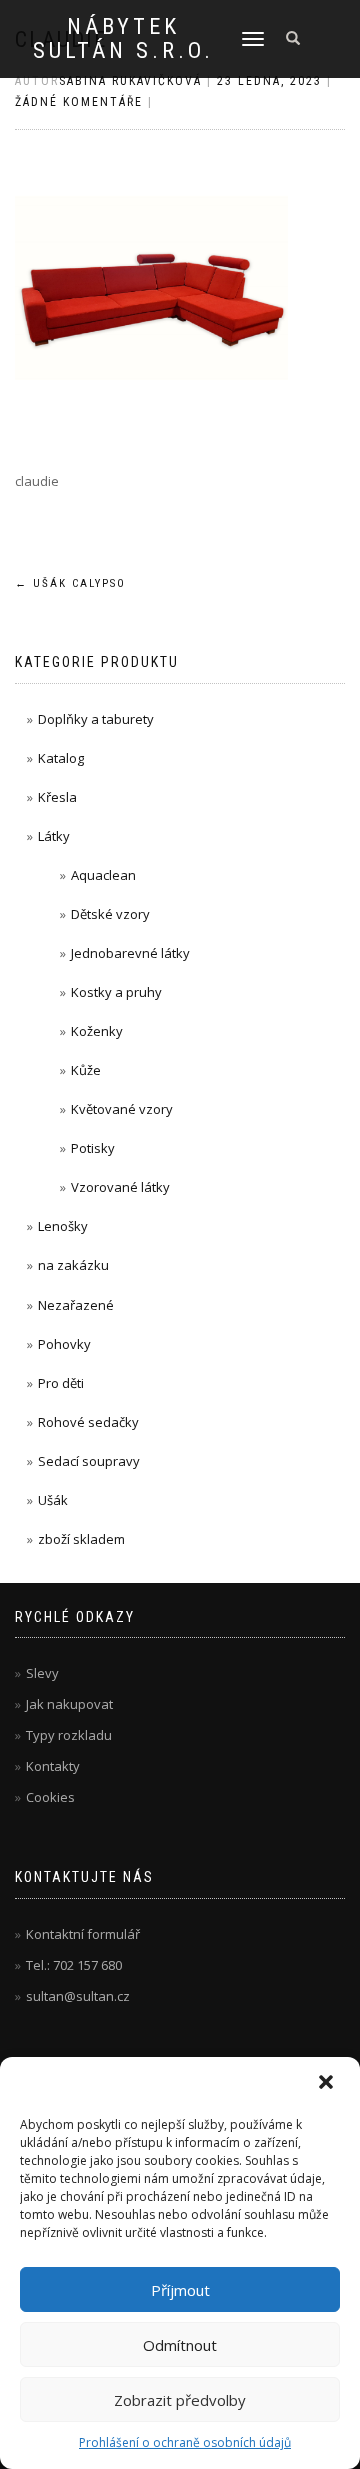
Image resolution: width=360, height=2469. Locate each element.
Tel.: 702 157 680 (74, 1965)
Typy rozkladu (69, 1735)
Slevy (42, 1673)
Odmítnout (180, 2345)
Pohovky (64, 1344)
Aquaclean (103, 875)
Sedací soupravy (89, 1461)
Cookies (50, 1797)
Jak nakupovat (69, 1704)
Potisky (93, 1148)
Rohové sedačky (88, 1422)
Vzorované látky (120, 1187)
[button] (328, 2084)
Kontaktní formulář (83, 1934)
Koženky (97, 1031)
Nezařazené (76, 1305)
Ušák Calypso (70, 583)
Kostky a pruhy (116, 992)
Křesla (57, 797)
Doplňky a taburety (96, 719)
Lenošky (63, 1226)
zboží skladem (81, 1539)
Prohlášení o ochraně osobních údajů (185, 2442)
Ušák (53, 1500)
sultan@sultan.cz (78, 1996)
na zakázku (73, 1265)
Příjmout (180, 2290)
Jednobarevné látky (130, 953)
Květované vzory (122, 1109)
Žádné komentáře (79, 102)
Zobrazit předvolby (180, 2400)
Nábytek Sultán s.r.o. (123, 39)
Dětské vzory (110, 914)
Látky (54, 836)
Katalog (61, 758)
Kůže (86, 1070)
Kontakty (53, 1766)
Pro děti (61, 1383)
